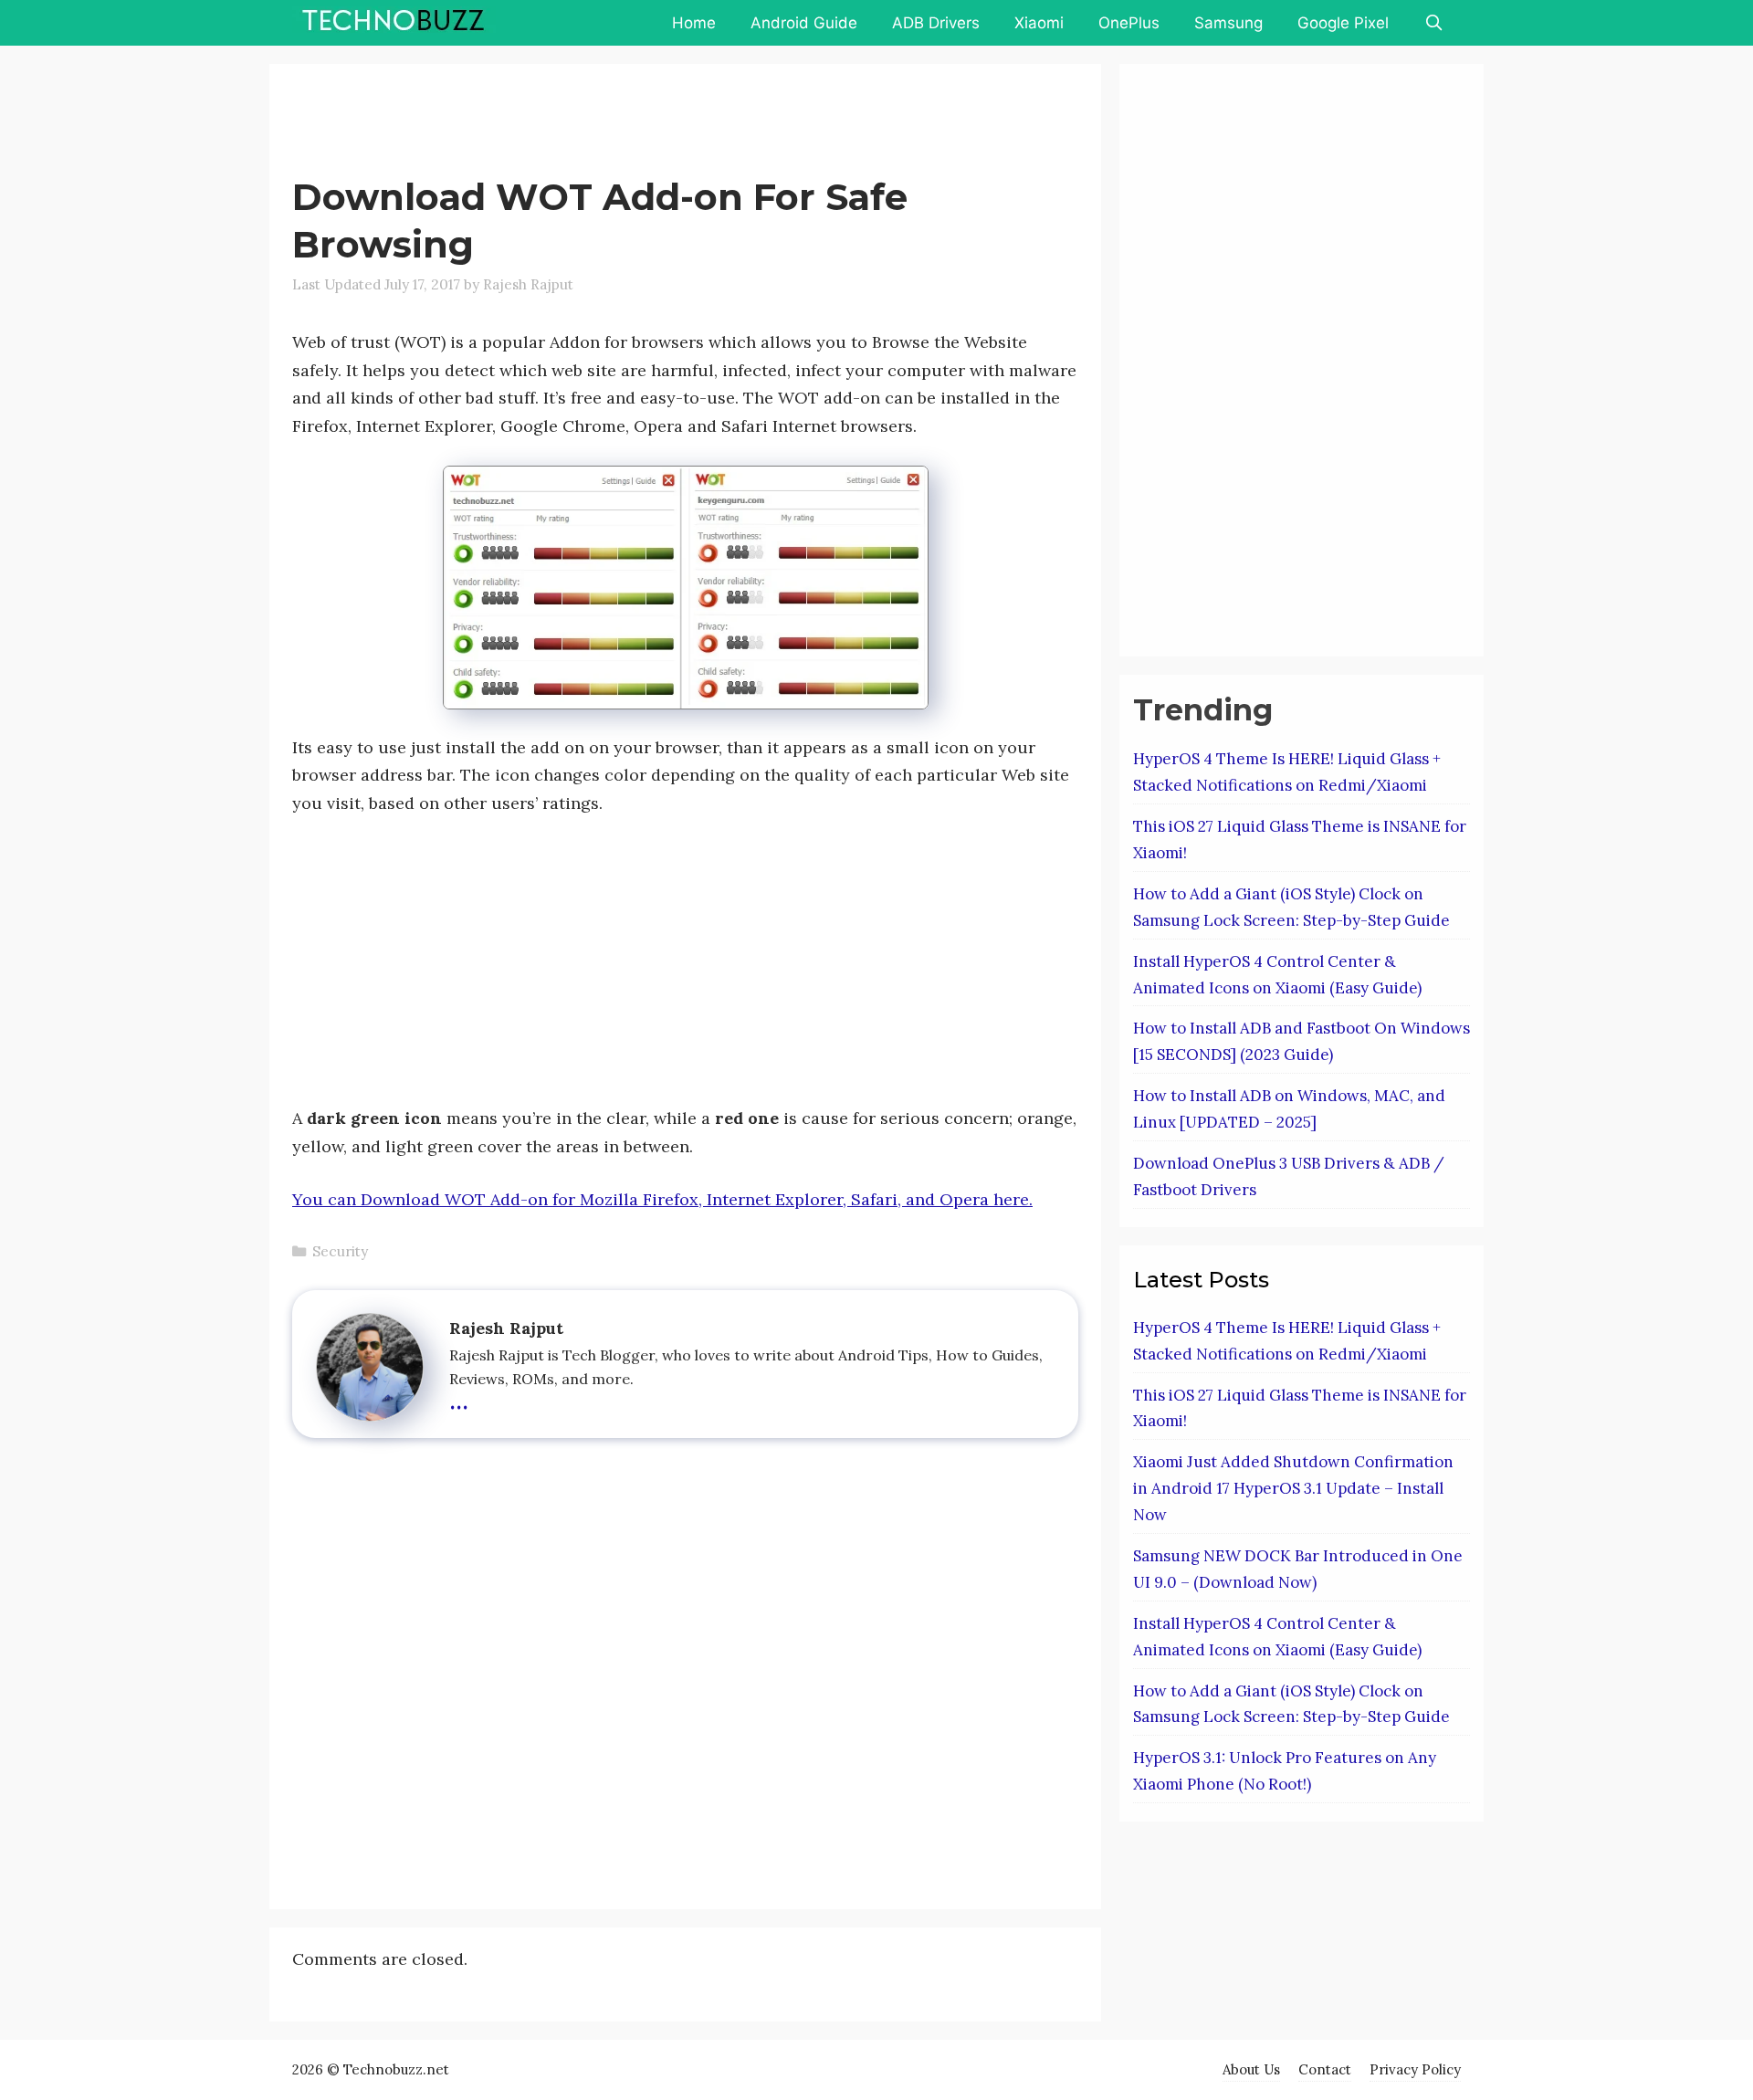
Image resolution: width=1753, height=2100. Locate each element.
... (459, 1398)
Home (694, 23)
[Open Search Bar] (1433, 23)
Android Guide (804, 23)
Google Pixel (1343, 23)
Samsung (1228, 23)
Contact (1325, 2069)
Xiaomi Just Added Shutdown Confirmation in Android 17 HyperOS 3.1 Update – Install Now (1293, 1488)
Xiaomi (1039, 23)
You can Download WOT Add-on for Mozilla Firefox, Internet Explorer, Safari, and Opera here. (662, 1199)
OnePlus (1129, 23)
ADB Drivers (936, 23)
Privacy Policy (1415, 2069)
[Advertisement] (625, 123)
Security (340, 1251)
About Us (1251, 2069)
